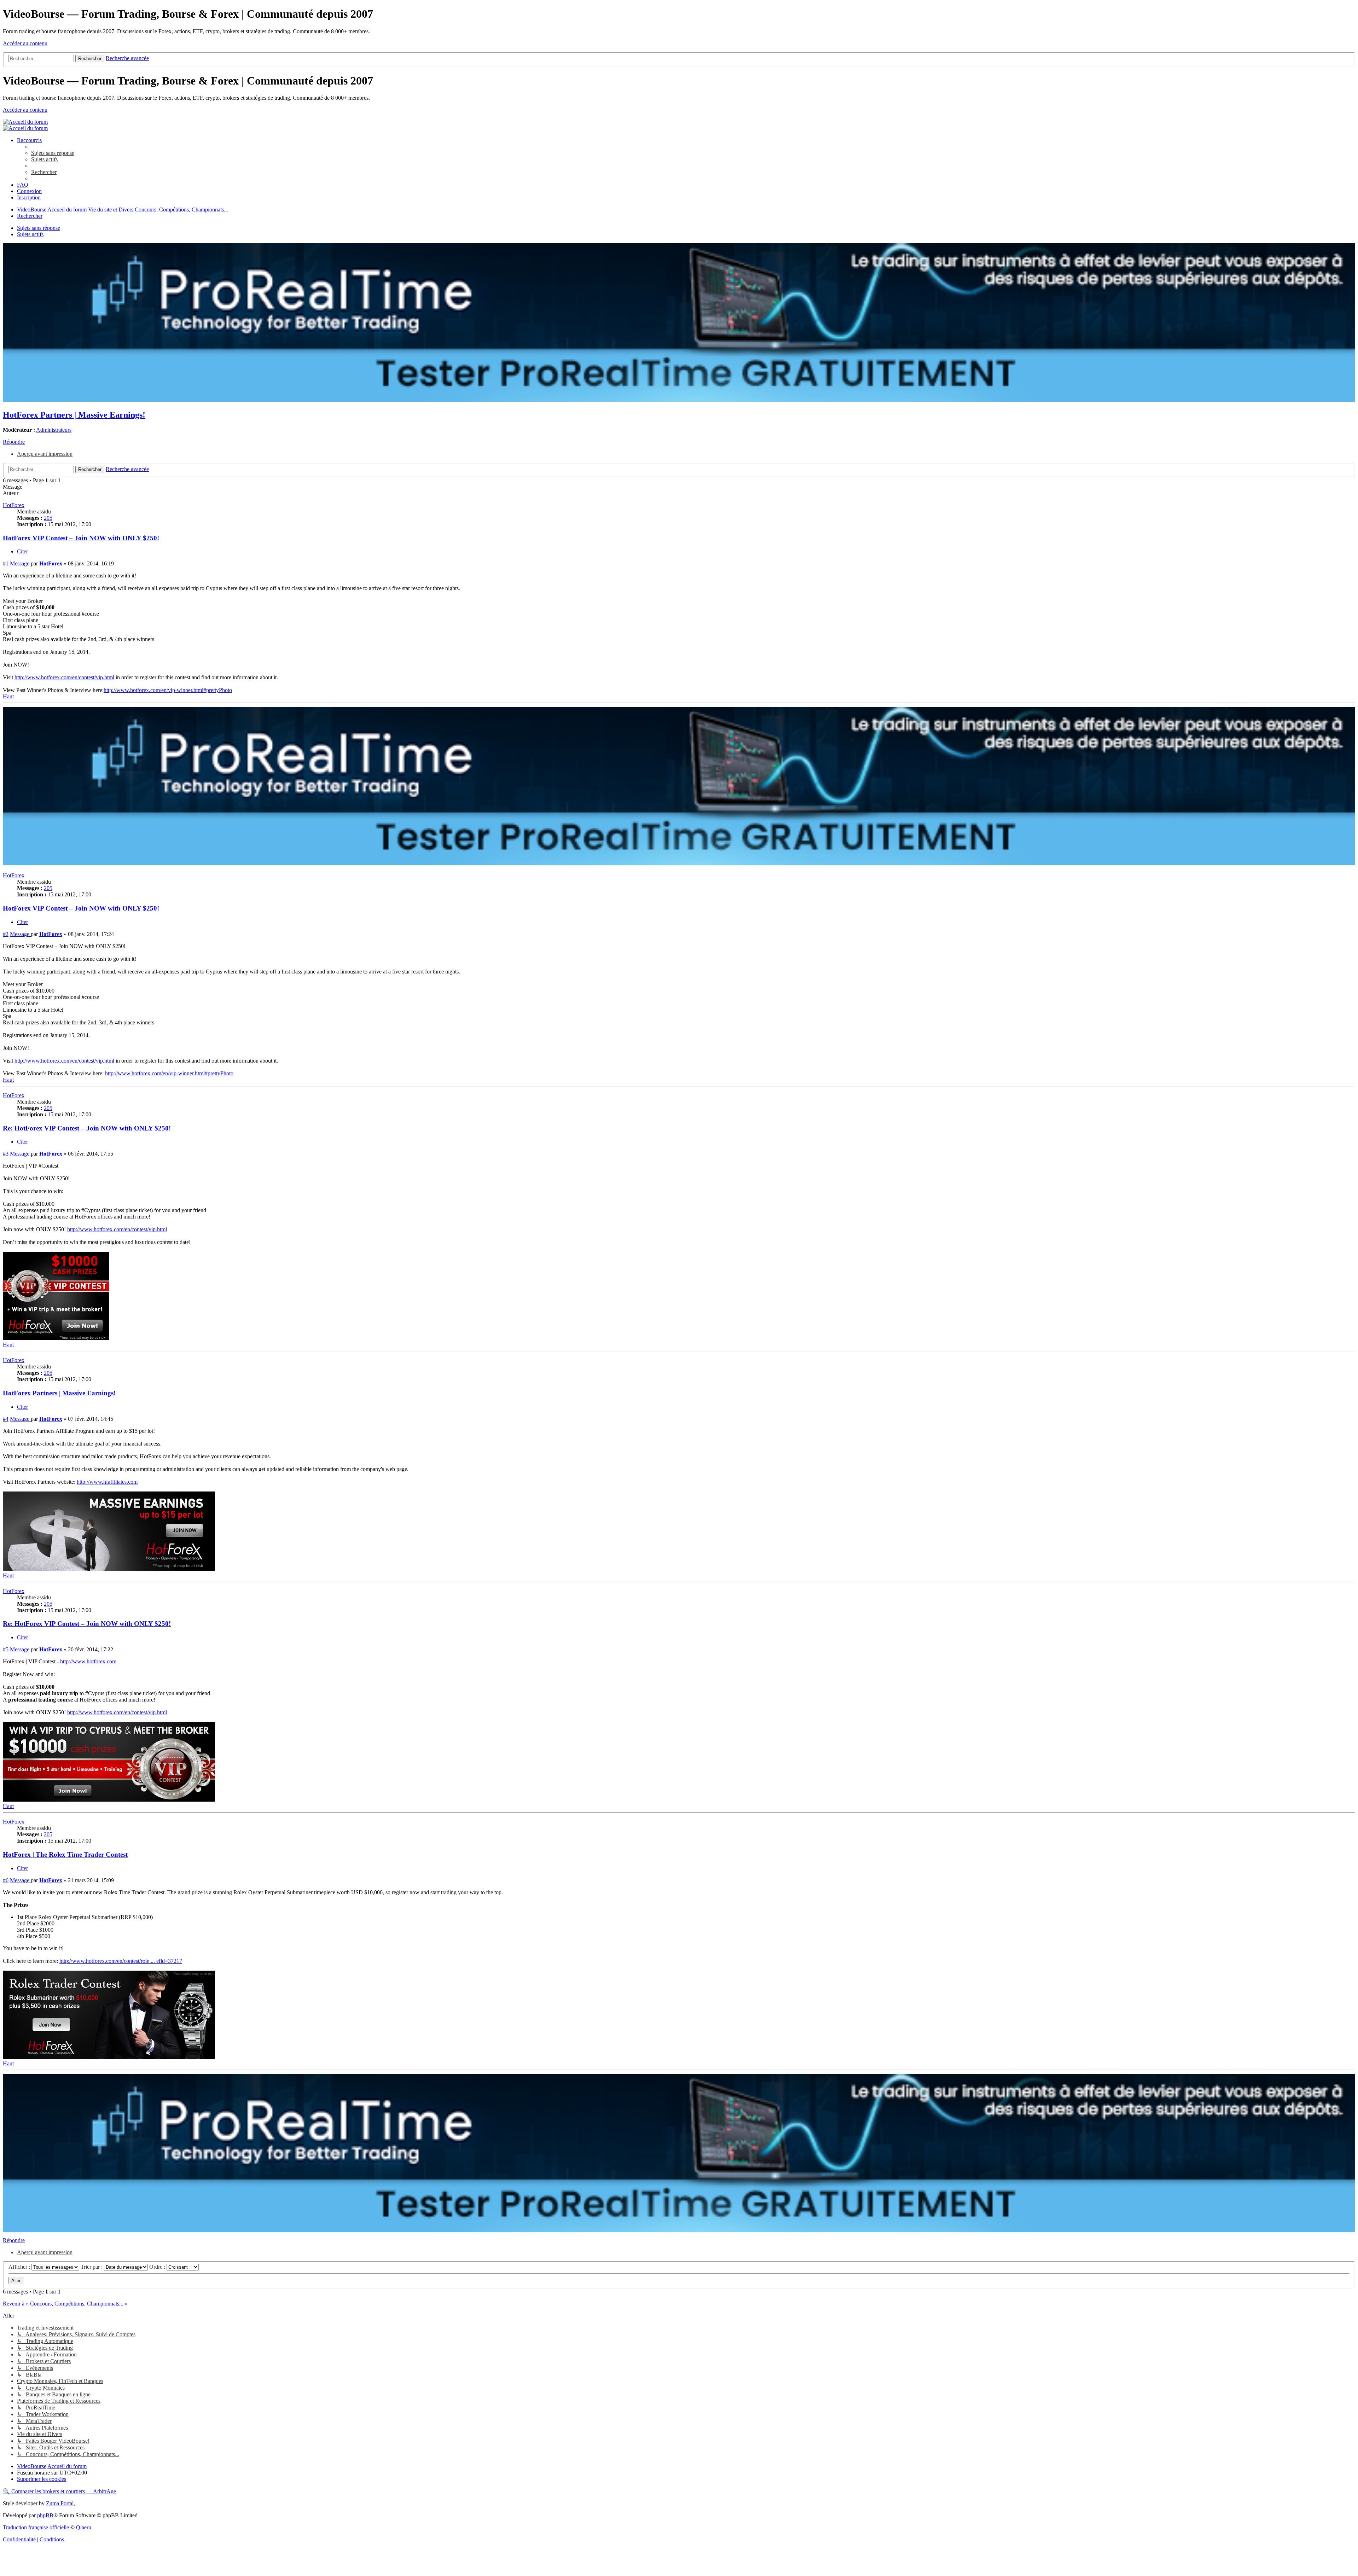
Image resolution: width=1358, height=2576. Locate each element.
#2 (6, 934)
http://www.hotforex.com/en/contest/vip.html (64, 677)
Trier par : (92, 2267)
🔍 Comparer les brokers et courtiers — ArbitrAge (59, 2491)
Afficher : (20, 2267)
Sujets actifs (30, 234)
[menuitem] (53, 153)
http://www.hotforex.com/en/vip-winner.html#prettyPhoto (168, 690)
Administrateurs (54, 430)
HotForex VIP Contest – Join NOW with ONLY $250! (81, 538)
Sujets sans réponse (39, 228)
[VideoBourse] (25, 122)
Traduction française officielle (36, 2527)
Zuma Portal (60, 2503)
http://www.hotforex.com (88, 1661)
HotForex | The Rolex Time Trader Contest (65, 1854)
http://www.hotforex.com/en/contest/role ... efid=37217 (121, 1961)
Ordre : (158, 2267)
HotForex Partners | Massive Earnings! (74, 415)
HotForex (14, 505)
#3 (6, 1154)
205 (48, 518)
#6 (6, 1880)
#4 (6, 1419)
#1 (6, 563)
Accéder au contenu (25, 43)
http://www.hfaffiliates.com (107, 1482)
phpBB (45, 2515)
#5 (6, 1649)
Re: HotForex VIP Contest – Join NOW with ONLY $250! (87, 1128)
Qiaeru (84, 2527)
